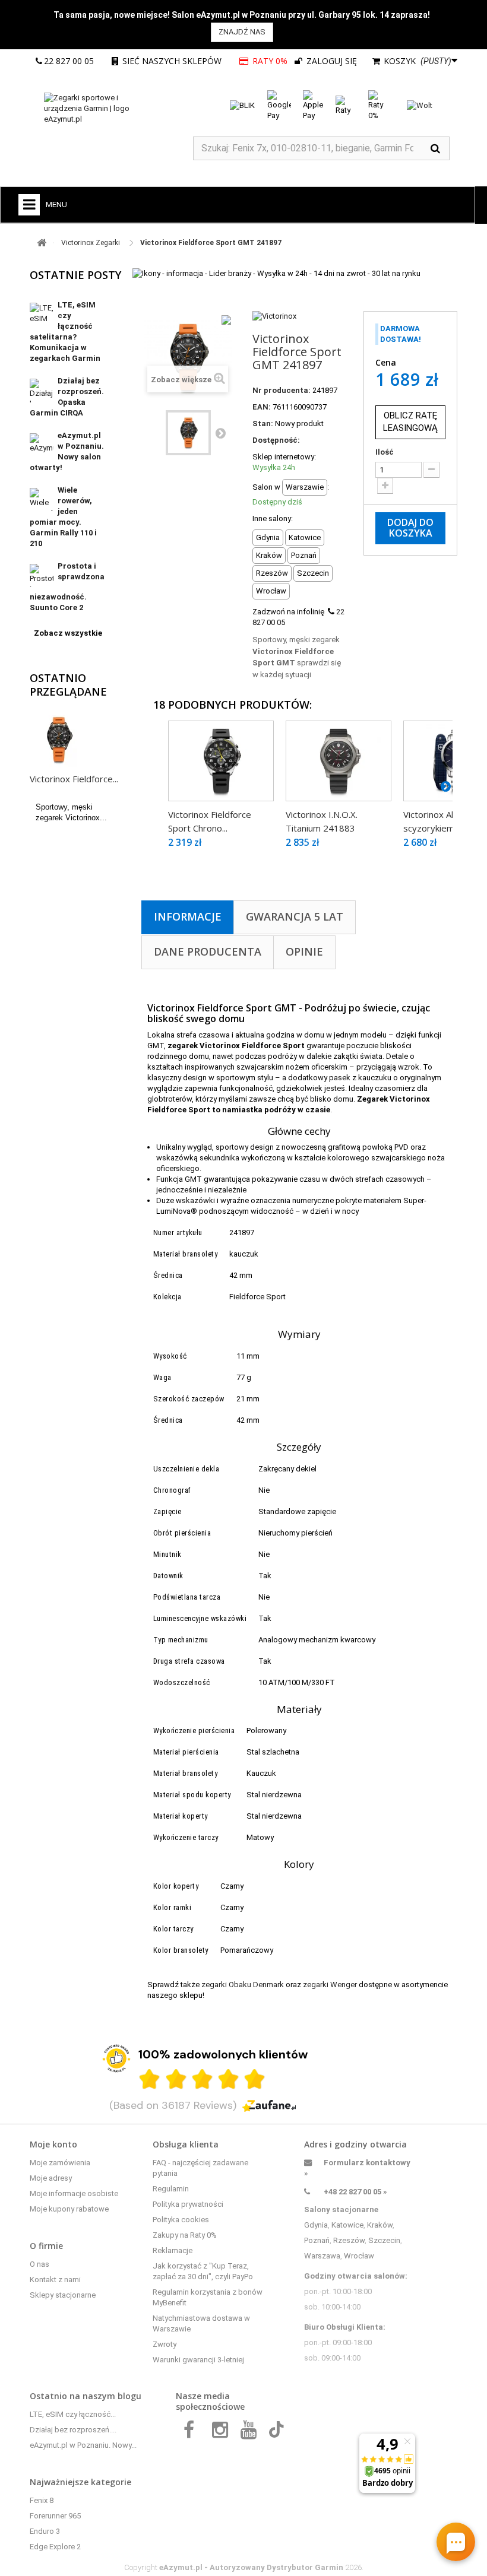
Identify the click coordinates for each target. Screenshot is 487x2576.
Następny (220, 433)
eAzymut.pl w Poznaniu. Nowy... (83, 2445)
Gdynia (316, 2225)
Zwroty (165, 2344)
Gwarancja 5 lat (295, 916)
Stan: (263, 423)
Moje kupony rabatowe (69, 2209)
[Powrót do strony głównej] (42, 243)
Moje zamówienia (60, 2163)
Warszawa (322, 2256)
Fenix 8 (42, 2500)
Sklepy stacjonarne (63, 2295)
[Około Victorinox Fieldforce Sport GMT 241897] (59, 740)
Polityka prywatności (188, 2204)
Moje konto (53, 2144)
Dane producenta (208, 951)
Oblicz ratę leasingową (410, 422)
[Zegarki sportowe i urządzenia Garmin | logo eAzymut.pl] (101, 109)
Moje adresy (51, 2178)
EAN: (262, 407)
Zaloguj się (331, 61)
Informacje (188, 916)
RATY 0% (270, 61)
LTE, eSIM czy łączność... (73, 2414)
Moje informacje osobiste (74, 2193)
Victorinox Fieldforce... (74, 779)
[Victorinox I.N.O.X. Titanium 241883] (339, 761)
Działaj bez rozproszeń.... (73, 2430)
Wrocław (359, 2256)
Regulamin (171, 2189)
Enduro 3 (45, 2531)
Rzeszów (349, 2240)
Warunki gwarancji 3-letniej (198, 2360)
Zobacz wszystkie (68, 633)
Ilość (385, 452)
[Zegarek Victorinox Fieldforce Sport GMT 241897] (188, 433)
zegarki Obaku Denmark (243, 1985)
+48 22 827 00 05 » (355, 2192)
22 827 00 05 (69, 61)
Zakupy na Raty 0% (185, 2235)
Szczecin (384, 2240)
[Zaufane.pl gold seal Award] (116, 2058)
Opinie (304, 951)
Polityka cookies (181, 2220)
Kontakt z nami (55, 2280)
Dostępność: (276, 440)
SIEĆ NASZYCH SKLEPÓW (172, 61)
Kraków (380, 2225)
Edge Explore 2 (55, 2547)
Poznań (317, 2240)
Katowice (347, 2225)
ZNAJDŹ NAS (242, 32)
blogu (129, 2396)
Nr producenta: (282, 390)
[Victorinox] (274, 316)
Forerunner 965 (55, 2516)
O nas (39, 2264)
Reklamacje (173, 2250)
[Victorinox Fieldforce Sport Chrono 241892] (221, 761)
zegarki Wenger (330, 1985)
